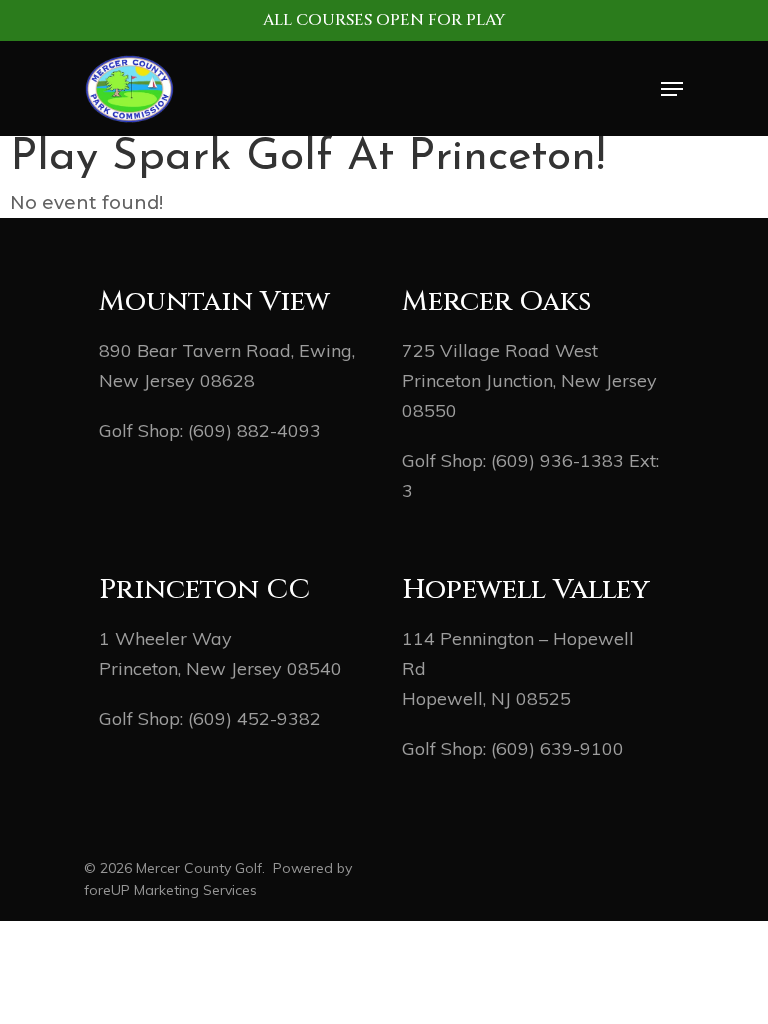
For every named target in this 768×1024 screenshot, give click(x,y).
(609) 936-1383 (557, 460)
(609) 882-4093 (254, 430)
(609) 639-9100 (557, 748)
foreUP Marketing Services (170, 890)
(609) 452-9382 (254, 718)
